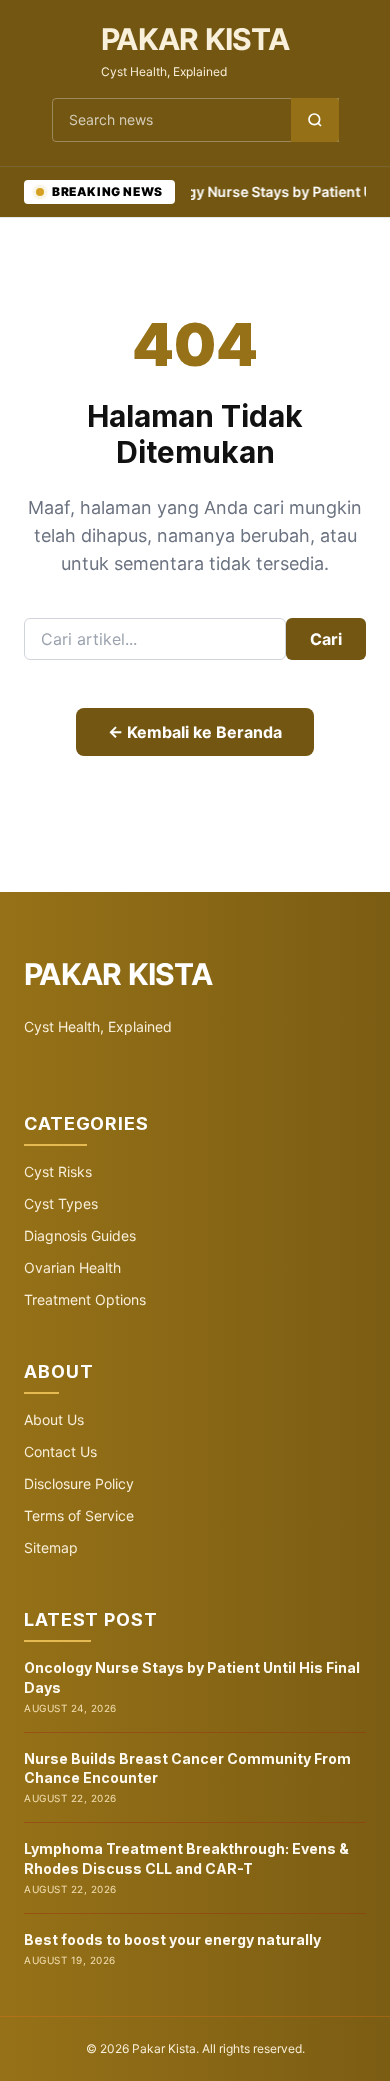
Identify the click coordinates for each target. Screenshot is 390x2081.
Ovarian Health (72, 1267)
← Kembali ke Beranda (195, 732)
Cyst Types (61, 1203)
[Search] (315, 120)
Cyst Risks (58, 1171)
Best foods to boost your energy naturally (172, 1939)
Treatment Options (85, 1299)
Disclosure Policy (79, 1483)
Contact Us (60, 1451)
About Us (54, 1419)
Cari (326, 639)
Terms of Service (79, 1515)
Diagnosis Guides (80, 1235)
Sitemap (51, 1547)
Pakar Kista (195, 39)
